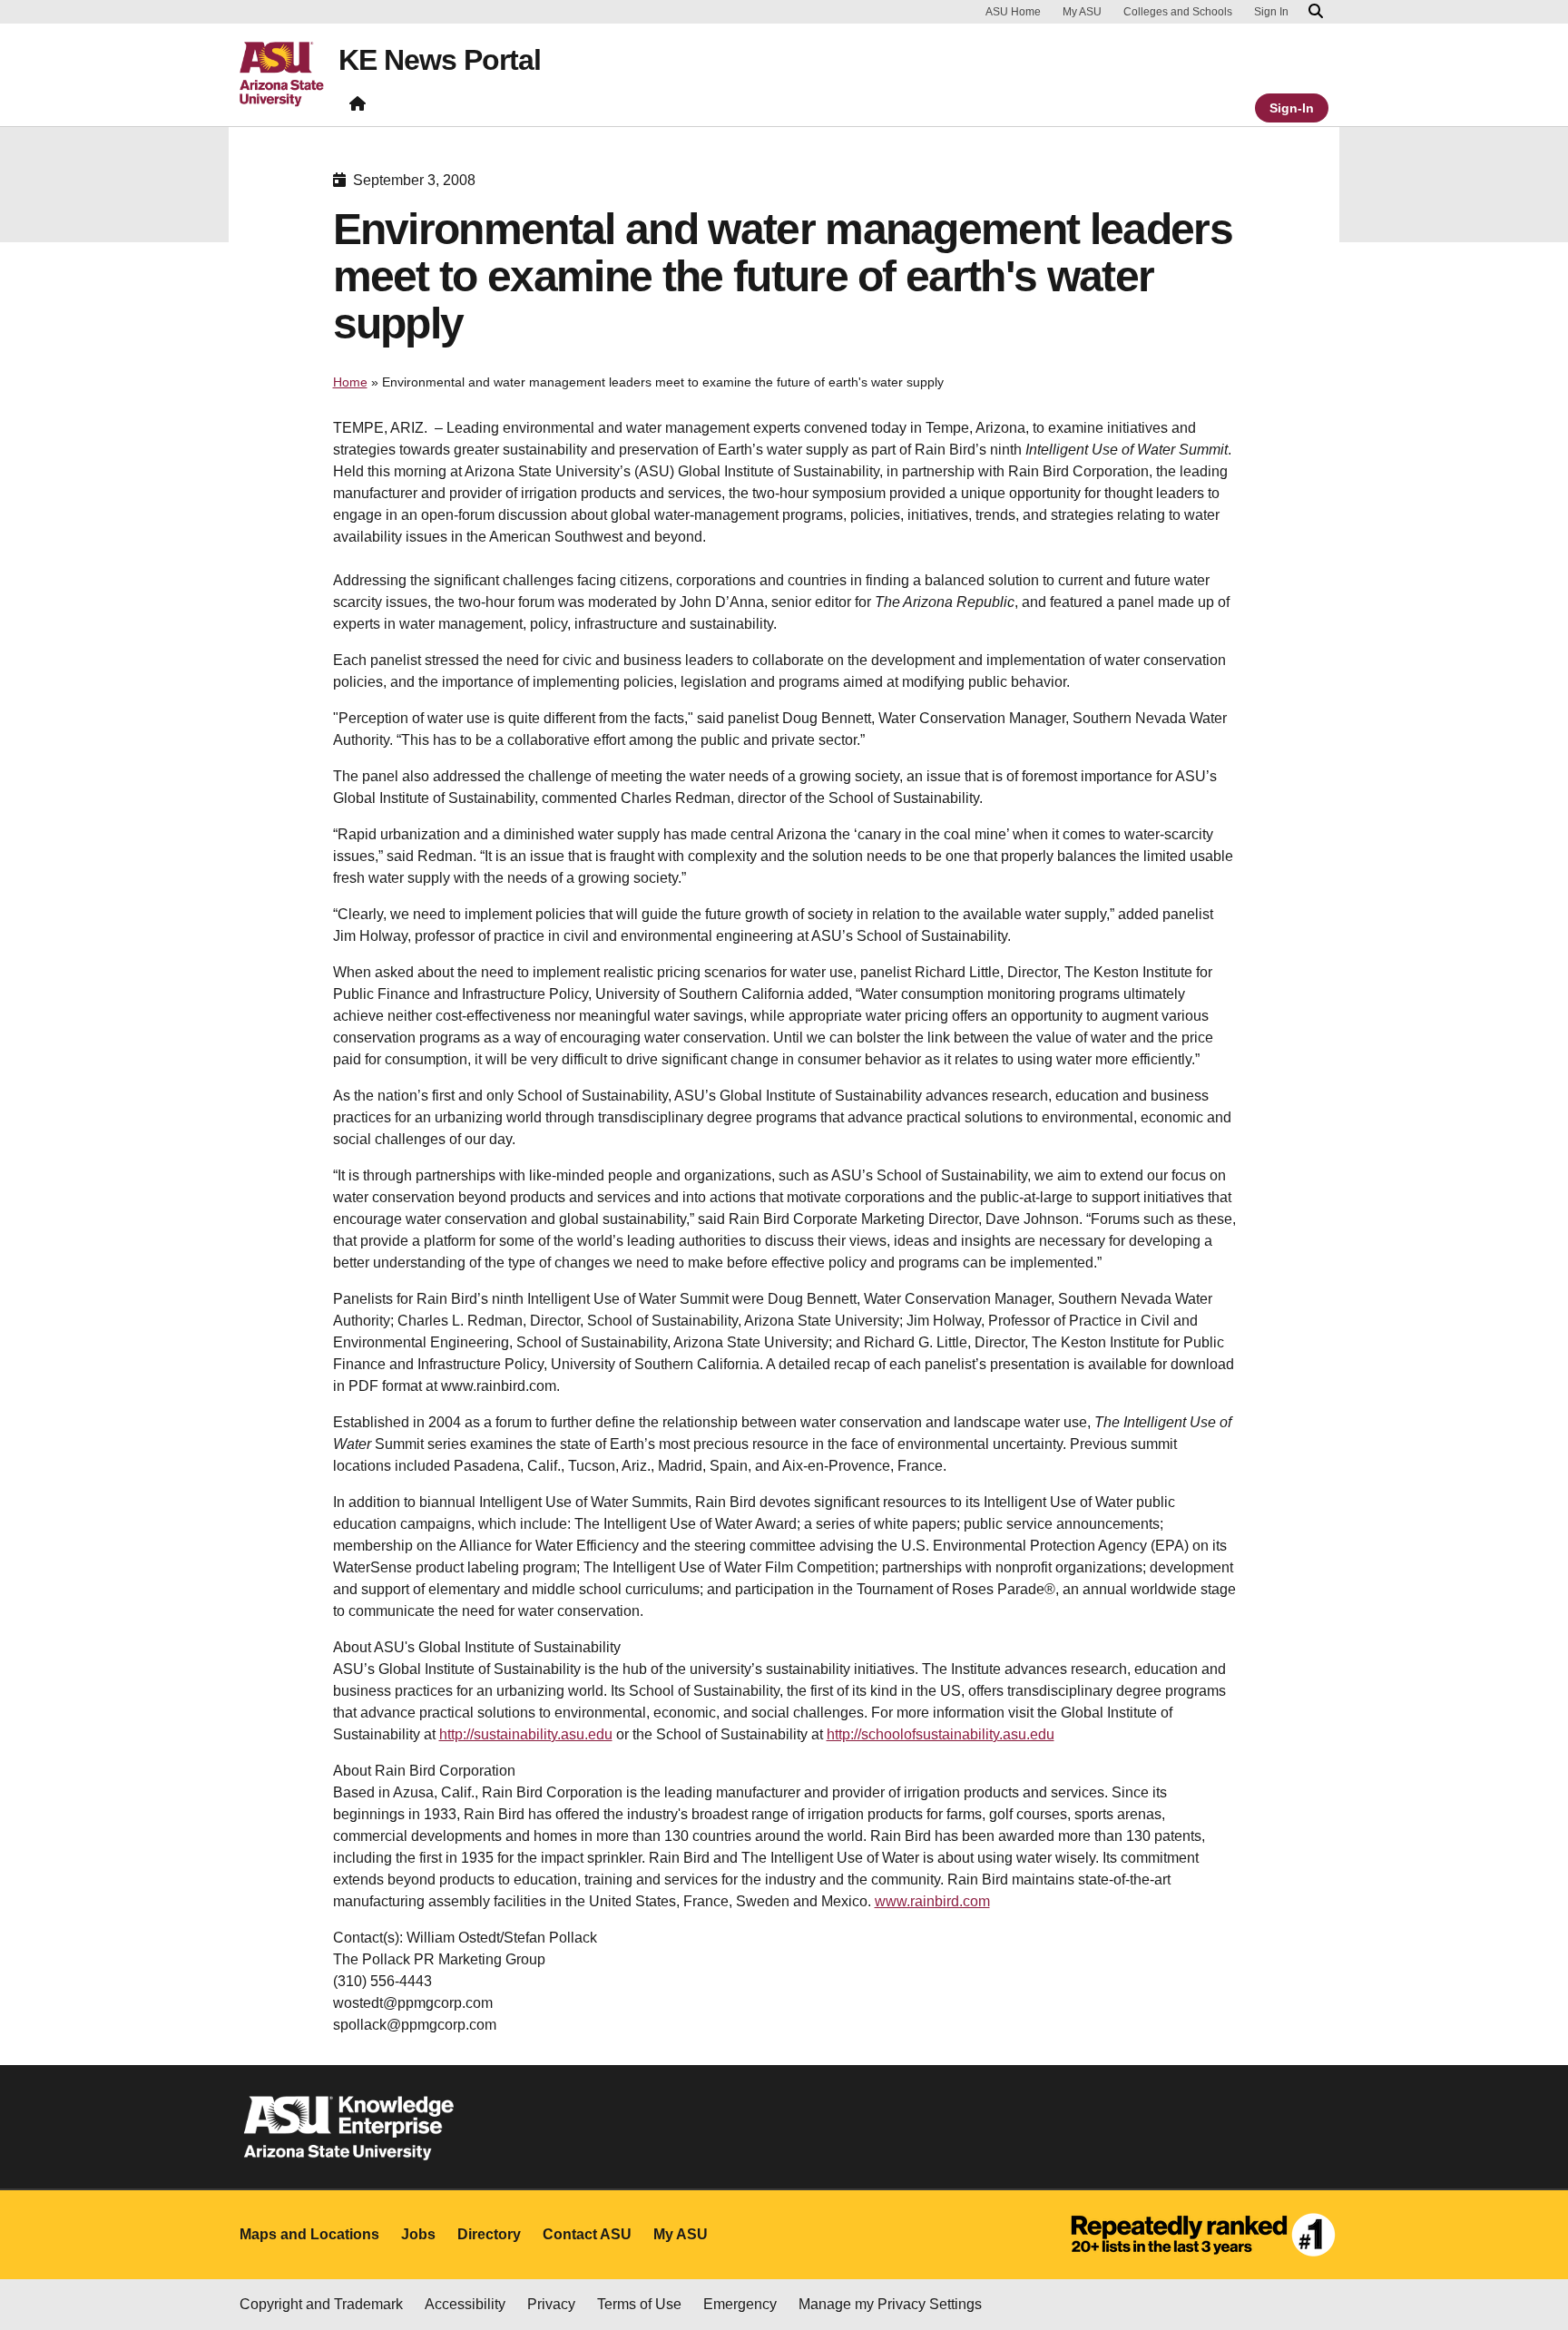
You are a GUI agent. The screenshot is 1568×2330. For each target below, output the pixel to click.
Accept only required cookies (1156, 2265)
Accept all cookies (946, 2265)
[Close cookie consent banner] (1534, 2233)
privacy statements (551, 2269)
